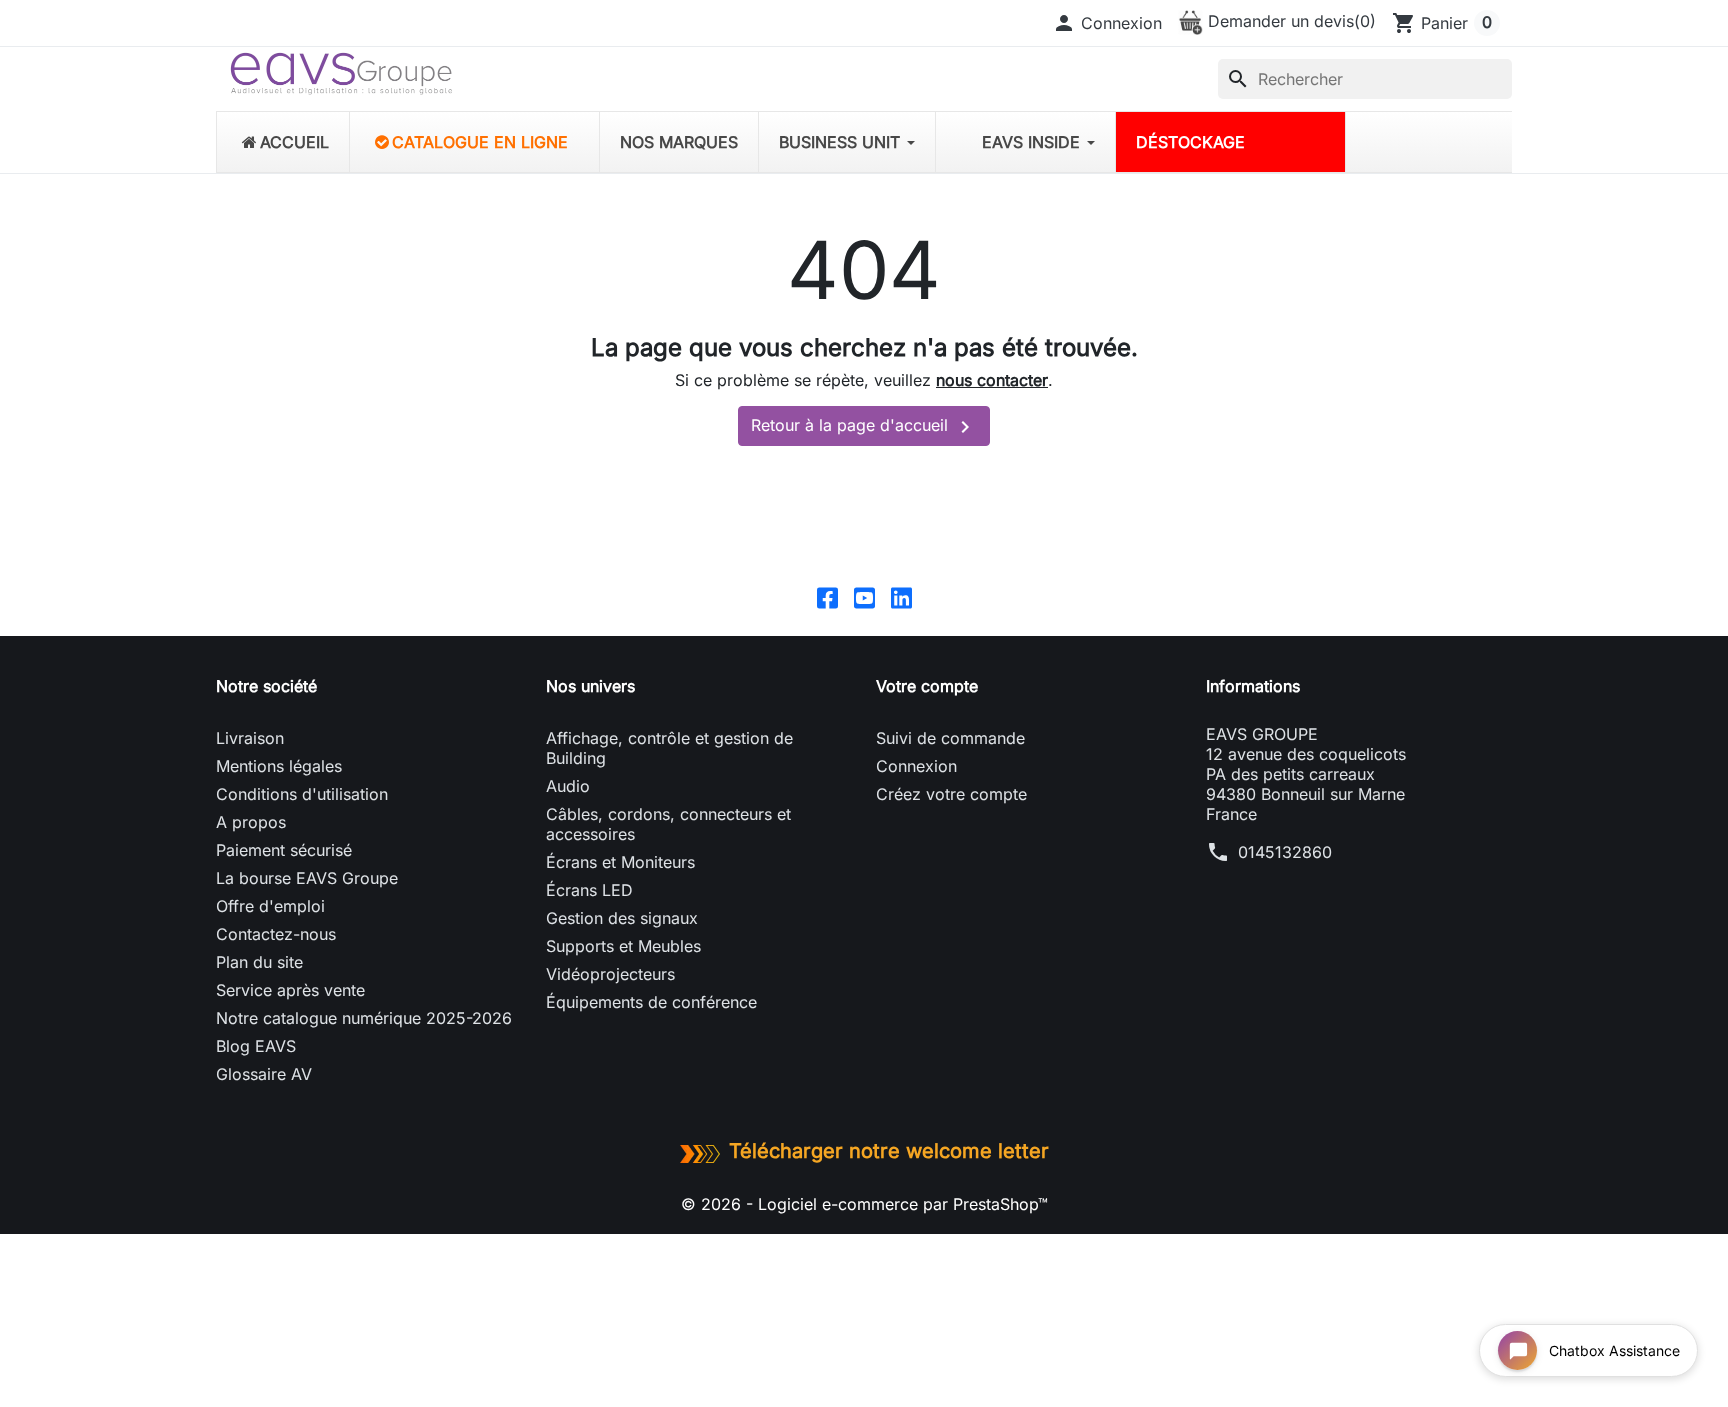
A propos (251, 822)
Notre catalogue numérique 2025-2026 (364, 1018)
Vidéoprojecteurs (610, 974)
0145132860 (1285, 852)
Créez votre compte (951, 794)
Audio (568, 786)
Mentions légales (279, 766)
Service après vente (290, 990)
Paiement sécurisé (284, 850)
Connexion (916, 766)
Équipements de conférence (651, 1002)
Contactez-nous (276, 934)
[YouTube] (864, 597)
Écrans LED (589, 890)
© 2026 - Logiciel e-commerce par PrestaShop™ (864, 1204)
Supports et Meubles (623, 946)
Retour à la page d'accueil (864, 427)
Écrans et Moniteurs (620, 862)
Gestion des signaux (622, 918)
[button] (1107, 23)
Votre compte (927, 686)
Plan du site (259, 962)
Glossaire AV (264, 1074)
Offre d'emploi (270, 906)
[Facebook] (827, 597)
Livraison (250, 738)
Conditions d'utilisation (302, 794)
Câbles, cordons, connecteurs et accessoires (668, 824)
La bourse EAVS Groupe (307, 878)
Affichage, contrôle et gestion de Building (669, 748)
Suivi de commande (950, 738)
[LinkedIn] (901, 597)
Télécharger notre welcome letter (889, 1151)
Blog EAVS (256, 1046)
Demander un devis (1289, 21)
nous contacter (992, 380)
